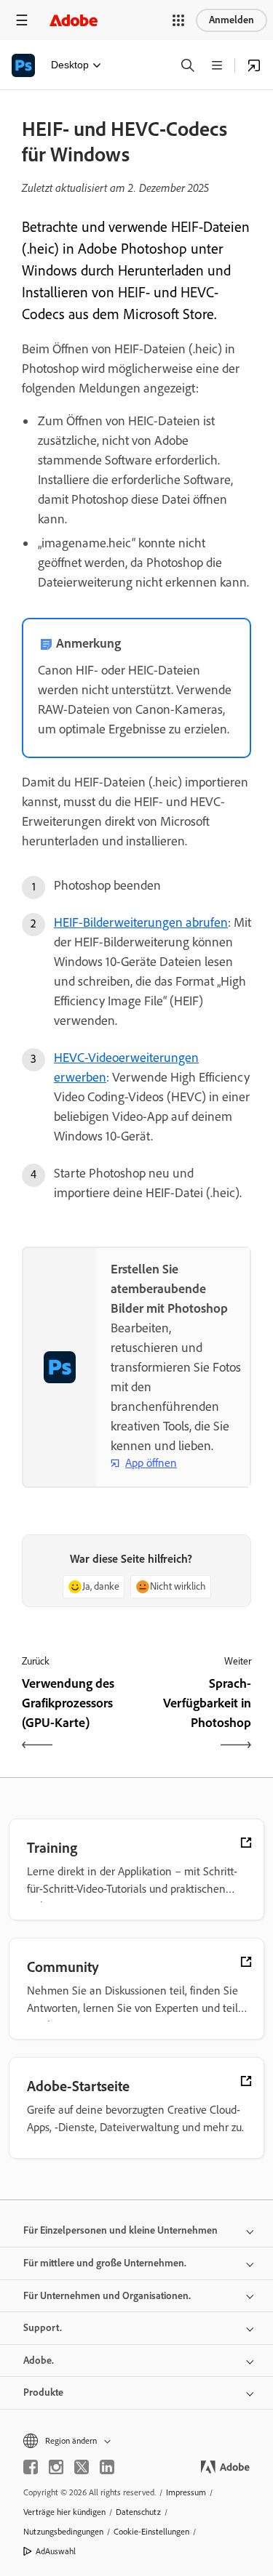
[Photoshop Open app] (254, 65)
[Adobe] (74, 20)
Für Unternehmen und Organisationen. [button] (107, 2296)
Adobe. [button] (39, 2360)
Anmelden (232, 20)
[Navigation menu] (22, 20)
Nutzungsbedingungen (63, 2532)
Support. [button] (43, 2328)
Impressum (186, 2492)
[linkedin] (107, 2467)
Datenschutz (138, 2512)
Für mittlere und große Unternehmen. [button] (105, 2263)
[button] (178, 20)
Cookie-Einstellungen (151, 2532)
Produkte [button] (43, 2392)
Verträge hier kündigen (64, 2512)
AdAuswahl (56, 2551)
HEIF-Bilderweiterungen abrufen (141, 922)
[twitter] (82, 2467)
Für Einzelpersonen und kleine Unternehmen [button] (120, 2230)
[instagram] (56, 2467)
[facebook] (31, 2467)
